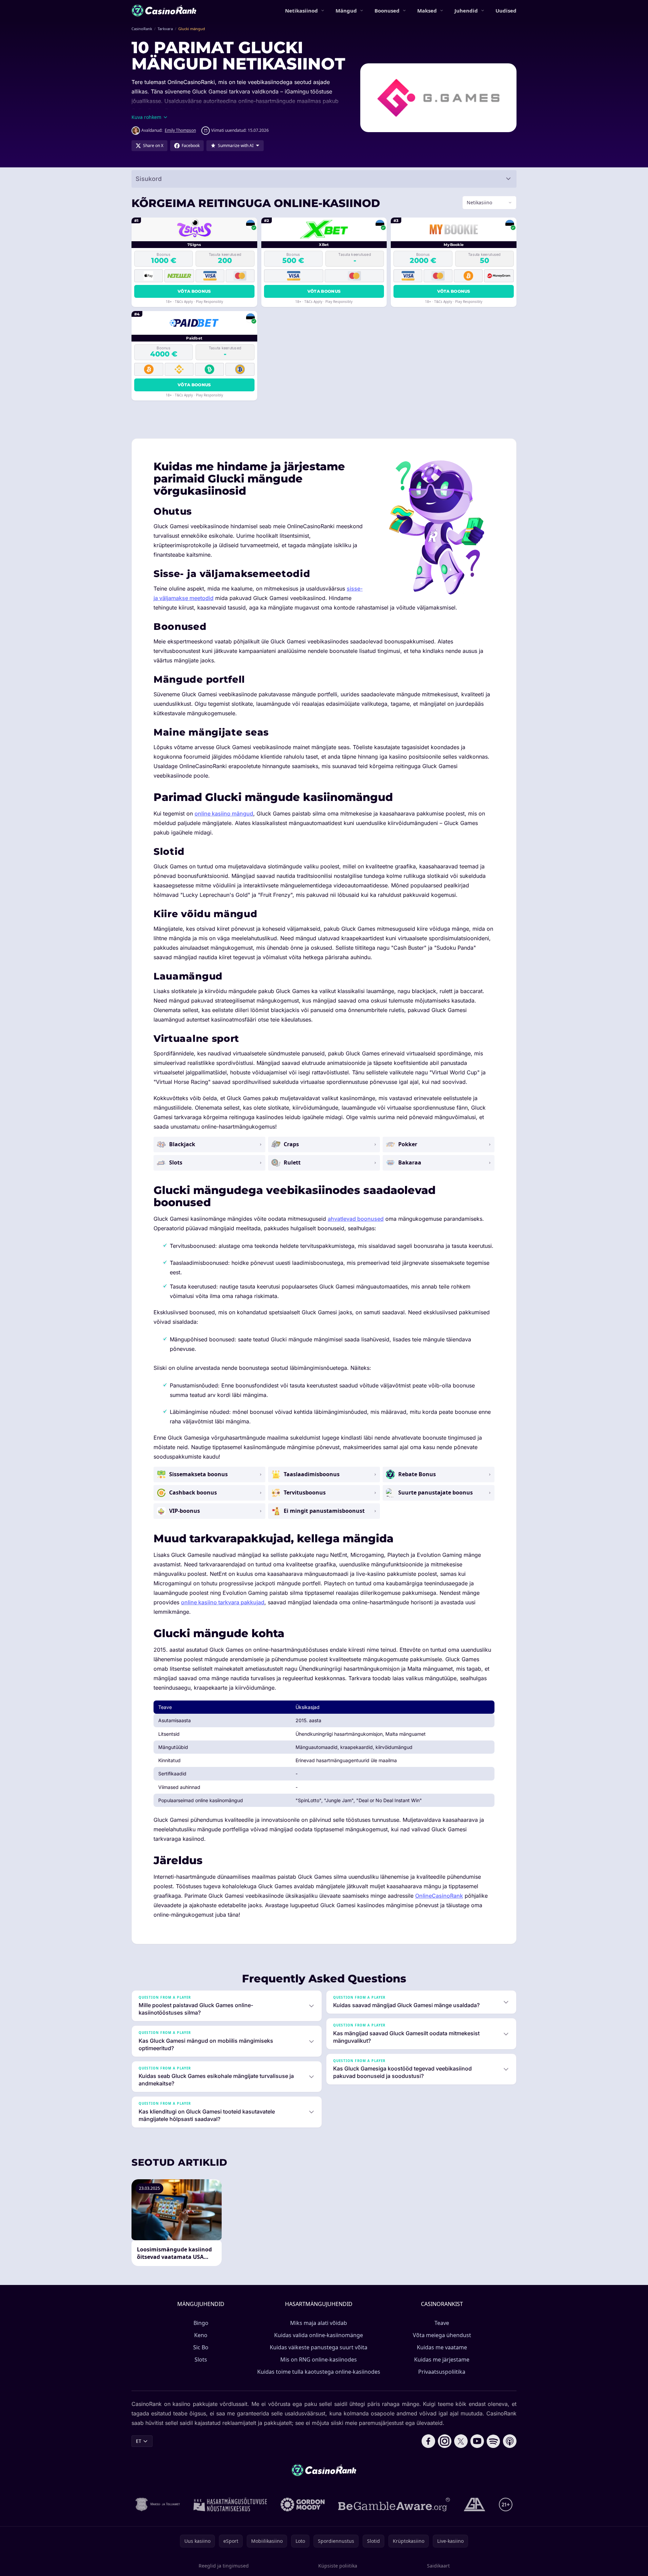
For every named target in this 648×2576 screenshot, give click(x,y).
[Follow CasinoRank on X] (461, 2441)
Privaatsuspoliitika (442, 2372)
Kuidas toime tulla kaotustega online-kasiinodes (319, 2372)
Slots (201, 2359)
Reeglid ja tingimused (224, 2566)
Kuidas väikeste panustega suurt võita (319, 2347)
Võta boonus (194, 291)
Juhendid (466, 11)
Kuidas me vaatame (442, 2347)
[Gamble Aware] (394, 2505)
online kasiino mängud (224, 813)
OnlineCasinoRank (439, 1896)
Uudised (506, 11)
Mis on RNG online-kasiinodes (319, 2359)
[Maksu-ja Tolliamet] (158, 2505)
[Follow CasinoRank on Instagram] (445, 2441)
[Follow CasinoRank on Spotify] (493, 2441)
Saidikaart (438, 2566)
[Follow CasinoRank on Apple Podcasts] (510, 2441)
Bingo (201, 2323)
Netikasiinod (301, 11)
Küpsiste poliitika (338, 2566)
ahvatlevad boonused (356, 1219)
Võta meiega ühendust (442, 2335)
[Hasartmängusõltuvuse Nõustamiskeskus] (230, 2505)
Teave (442, 2323)
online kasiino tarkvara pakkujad (223, 1602)
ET (139, 2441)
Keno (201, 2335)
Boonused (387, 11)
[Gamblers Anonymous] (474, 2505)
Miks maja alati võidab (319, 2323)
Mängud (346, 11)
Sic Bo (201, 2347)
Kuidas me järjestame (442, 2359)
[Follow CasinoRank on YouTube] (477, 2441)
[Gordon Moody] (303, 2505)
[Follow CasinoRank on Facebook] (428, 2441)
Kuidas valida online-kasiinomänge (319, 2335)
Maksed (427, 11)
